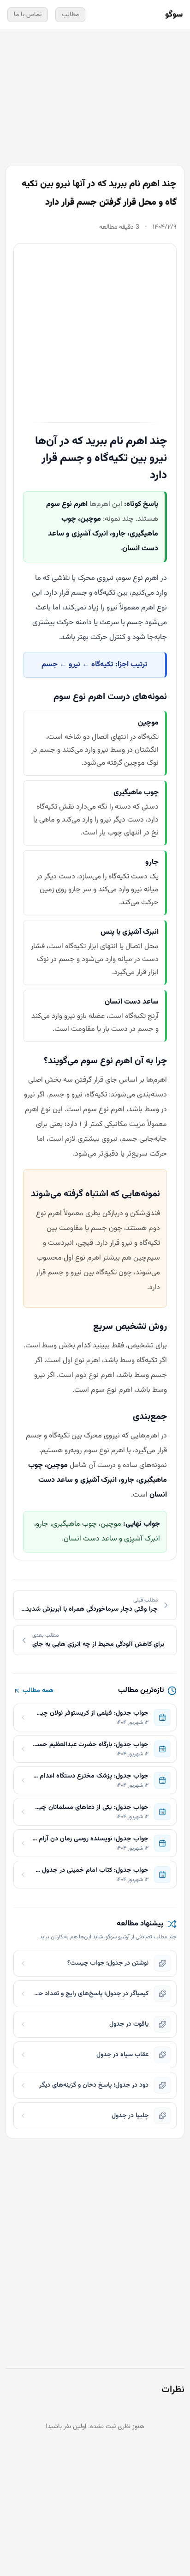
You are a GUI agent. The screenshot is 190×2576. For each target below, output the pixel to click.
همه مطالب (38, 1691)
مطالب (70, 15)
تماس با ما (28, 15)
